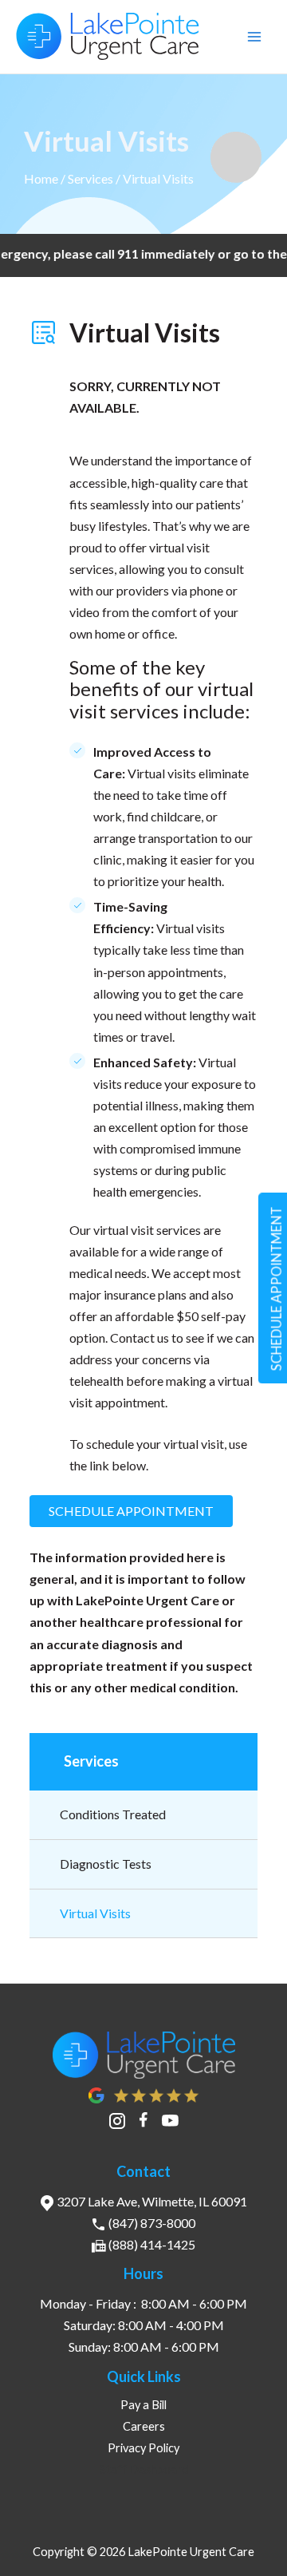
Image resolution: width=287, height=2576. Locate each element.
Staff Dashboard (144, 2469)
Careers (144, 2426)
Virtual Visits (95, 1913)
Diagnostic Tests (106, 1864)
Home (41, 178)
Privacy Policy (143, 2448)
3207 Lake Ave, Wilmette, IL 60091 (152, 2201)
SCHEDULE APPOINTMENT (131, 1511)
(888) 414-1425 (152, 2244)
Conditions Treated (113, 1814)
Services (90, 178)
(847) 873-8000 (152, 2223)
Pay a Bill (143, 2405)
